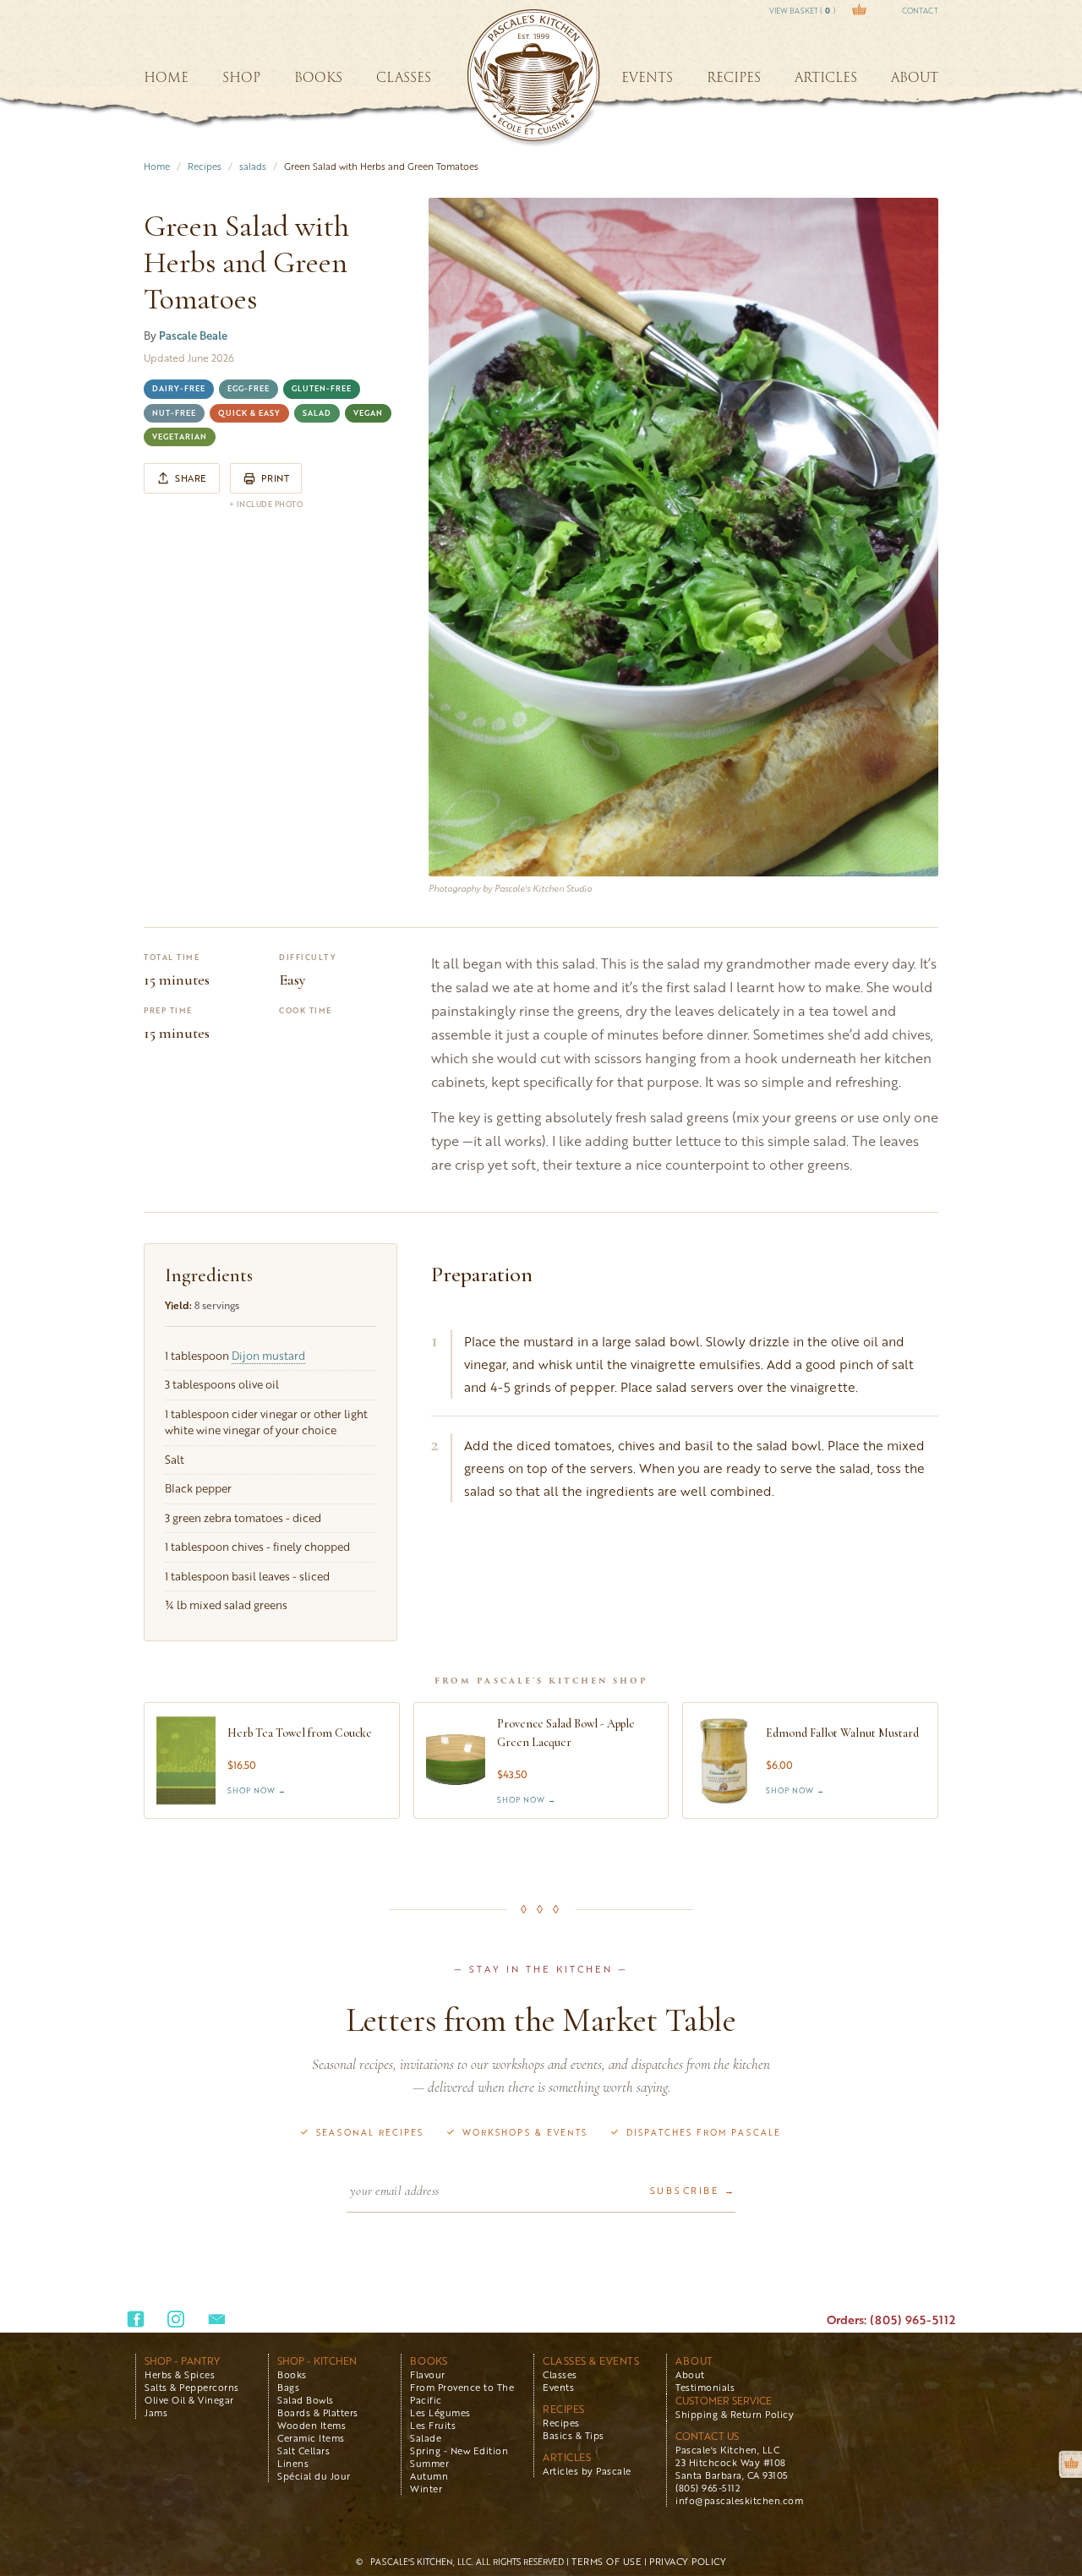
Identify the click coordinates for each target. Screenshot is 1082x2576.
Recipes (205, 166)
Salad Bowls (306, 2400)
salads (253, 166)
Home (157, 166)
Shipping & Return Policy (735, 2414)
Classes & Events (591, 2361)
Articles (567, 2457)
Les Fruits (433, 2425)
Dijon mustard (268, 1356)
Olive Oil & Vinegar (189, 2400)
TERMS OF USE (607, 2561)
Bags (288, 2387)
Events (558, 2387)
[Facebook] (136, 2319)
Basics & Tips (574, 2435)
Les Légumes (440, 2412)
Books (292, 2374)
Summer (429, 2463)
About (694, 2361)
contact (920, 11)
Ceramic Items (311, 2438)
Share (191, 478)
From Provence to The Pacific (462, 2393)
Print (276, 478)
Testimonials (705, 2387)
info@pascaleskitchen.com (739, 2500)
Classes (560, 2374)
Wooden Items (311, 2425)
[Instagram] (176, 2319)
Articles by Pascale (587, 2471)
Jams (156, 2412)
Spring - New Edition (459, 2450)
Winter (426, 2489)
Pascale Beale (193, 336)
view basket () (802, 11)
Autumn (429, 2476)
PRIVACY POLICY (688, 2561)
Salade (426, 2438)
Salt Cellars (303, 2450)
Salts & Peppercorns (192, 2387)
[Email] (217, 2319)
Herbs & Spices (180, 2374)
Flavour (428, 2374)
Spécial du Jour (314, 2476)
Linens (293, 2463)
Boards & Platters (318, 2412)
